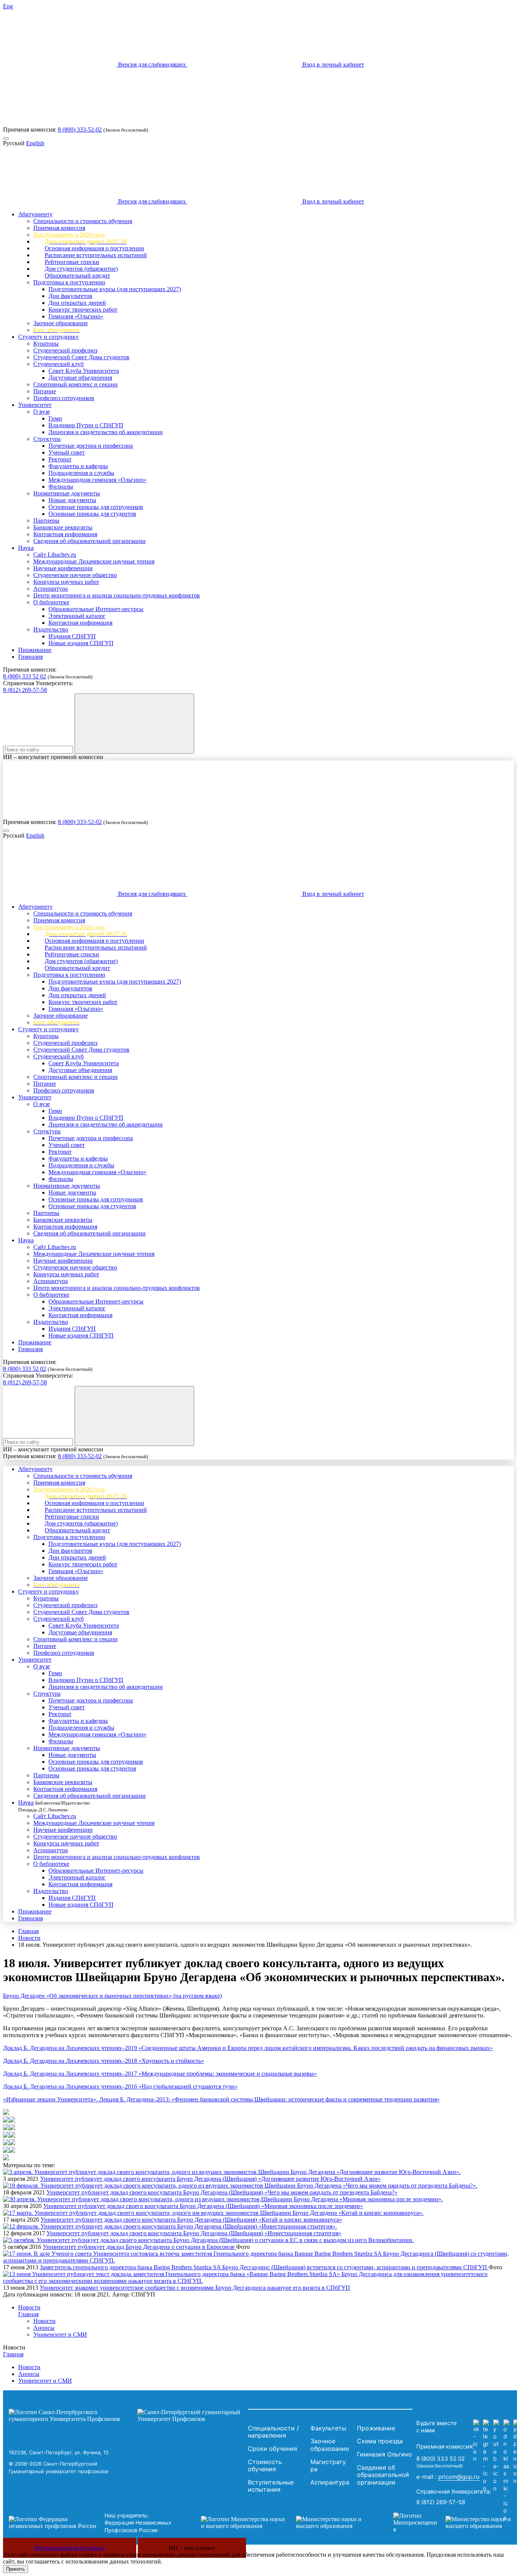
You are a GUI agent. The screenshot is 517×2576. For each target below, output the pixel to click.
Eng (8, 6)
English (35, 143)
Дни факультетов (70, 296)
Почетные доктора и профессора (91, 446)
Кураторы (46, 344)
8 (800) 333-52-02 (80, 130)
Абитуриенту (35, 214)
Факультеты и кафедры (78, 466)
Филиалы (61, 486)
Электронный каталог (77, 616)
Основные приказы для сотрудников (96, 507)
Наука (26, 548)
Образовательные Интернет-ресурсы (96, 609)
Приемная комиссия (59, 228)
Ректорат (60, 459)
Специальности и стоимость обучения (83, 221)
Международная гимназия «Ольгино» (97, 480)
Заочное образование (61, 323)
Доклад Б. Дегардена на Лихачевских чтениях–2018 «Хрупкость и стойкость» (104, 2061)
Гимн (55, 418)
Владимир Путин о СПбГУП (86, 425)
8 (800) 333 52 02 (25, 676)
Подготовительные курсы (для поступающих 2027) (115, 289)
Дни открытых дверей (77, 303)
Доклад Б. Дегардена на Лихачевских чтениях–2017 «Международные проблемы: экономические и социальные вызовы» (160, 2074)
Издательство (51, 629)
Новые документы (72, 500)
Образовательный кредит (77, 275)
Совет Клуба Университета (84, 371)
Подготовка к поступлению (69, 282)
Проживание (35, 650)
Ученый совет (67, 452)
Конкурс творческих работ (83, 310)
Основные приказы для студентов (92, 514)
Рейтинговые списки (72, 262)
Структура (47, 439)
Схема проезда (380, 2441)
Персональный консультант (70, 2548)
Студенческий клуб (58, 364)
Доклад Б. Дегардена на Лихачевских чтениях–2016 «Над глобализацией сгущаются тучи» (120, 2086)
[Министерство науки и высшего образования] (286, 2523)
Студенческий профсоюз (65, 350)
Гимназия (30, 657)
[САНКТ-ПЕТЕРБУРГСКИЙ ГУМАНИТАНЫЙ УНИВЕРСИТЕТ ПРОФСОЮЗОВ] (126, 2416)
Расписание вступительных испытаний (96, 255)
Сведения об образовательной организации (90, 541)
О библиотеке (51, 602)
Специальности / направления (273, 2432)
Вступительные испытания (271, 2486)
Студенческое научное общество (75, 575)
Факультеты (328, 2428)
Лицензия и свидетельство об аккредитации (106, 432)
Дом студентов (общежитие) (81, 269)
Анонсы (44, 2328)
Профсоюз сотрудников (64, 398)
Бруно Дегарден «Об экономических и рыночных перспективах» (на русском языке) (112, 1996)
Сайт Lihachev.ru (55, 555)
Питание (45, 391)
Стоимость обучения (265, 2466)
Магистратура (328, 2466)
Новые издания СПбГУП (81, 643)
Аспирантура (51, 589)
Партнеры (46, 521)
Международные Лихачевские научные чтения (94, 561)
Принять (16, 2569)
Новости (29, 1938)
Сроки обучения (273, 2449)
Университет (35, 405)
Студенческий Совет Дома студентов (81, 357)
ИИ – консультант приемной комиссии (53, 757)
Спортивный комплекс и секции (76, 384)
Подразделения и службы (81, 473)
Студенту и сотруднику (48, 337)
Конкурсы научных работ (66, 582)
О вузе (42, 412)
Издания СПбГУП (72, 636)
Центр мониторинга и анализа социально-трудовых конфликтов (117, 595)
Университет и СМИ (60, 2335)
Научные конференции (63, 568)
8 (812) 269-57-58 (25, 690)
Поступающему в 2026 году (69, 235)
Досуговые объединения (80, 378)
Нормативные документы (67, 493)
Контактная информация (65, 534)
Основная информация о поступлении (94, 248)
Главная (28, 1931)
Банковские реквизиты (63, 527)
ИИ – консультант (192, 2548)
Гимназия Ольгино (385, 2454)
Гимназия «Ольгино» (76, 316)
